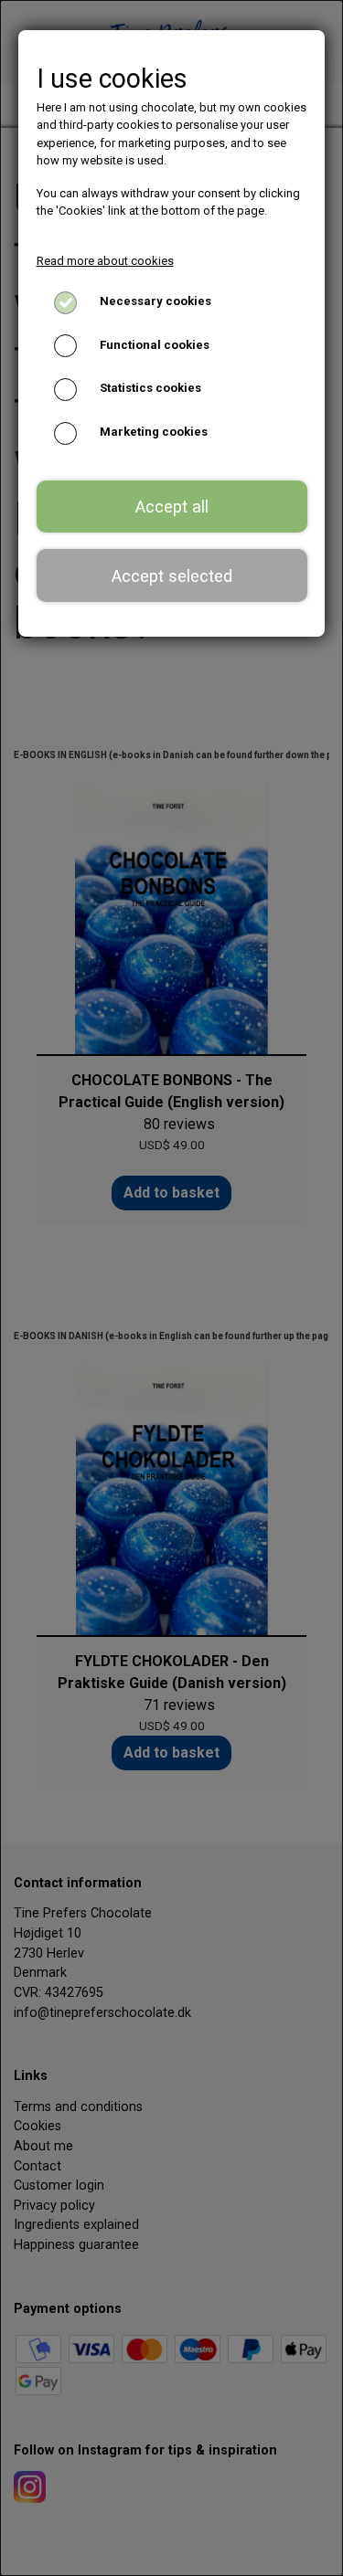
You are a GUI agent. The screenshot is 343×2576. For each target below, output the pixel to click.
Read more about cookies (105, 261)
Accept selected (172, 576)
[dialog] (171, 1288)
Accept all (172, 507)
